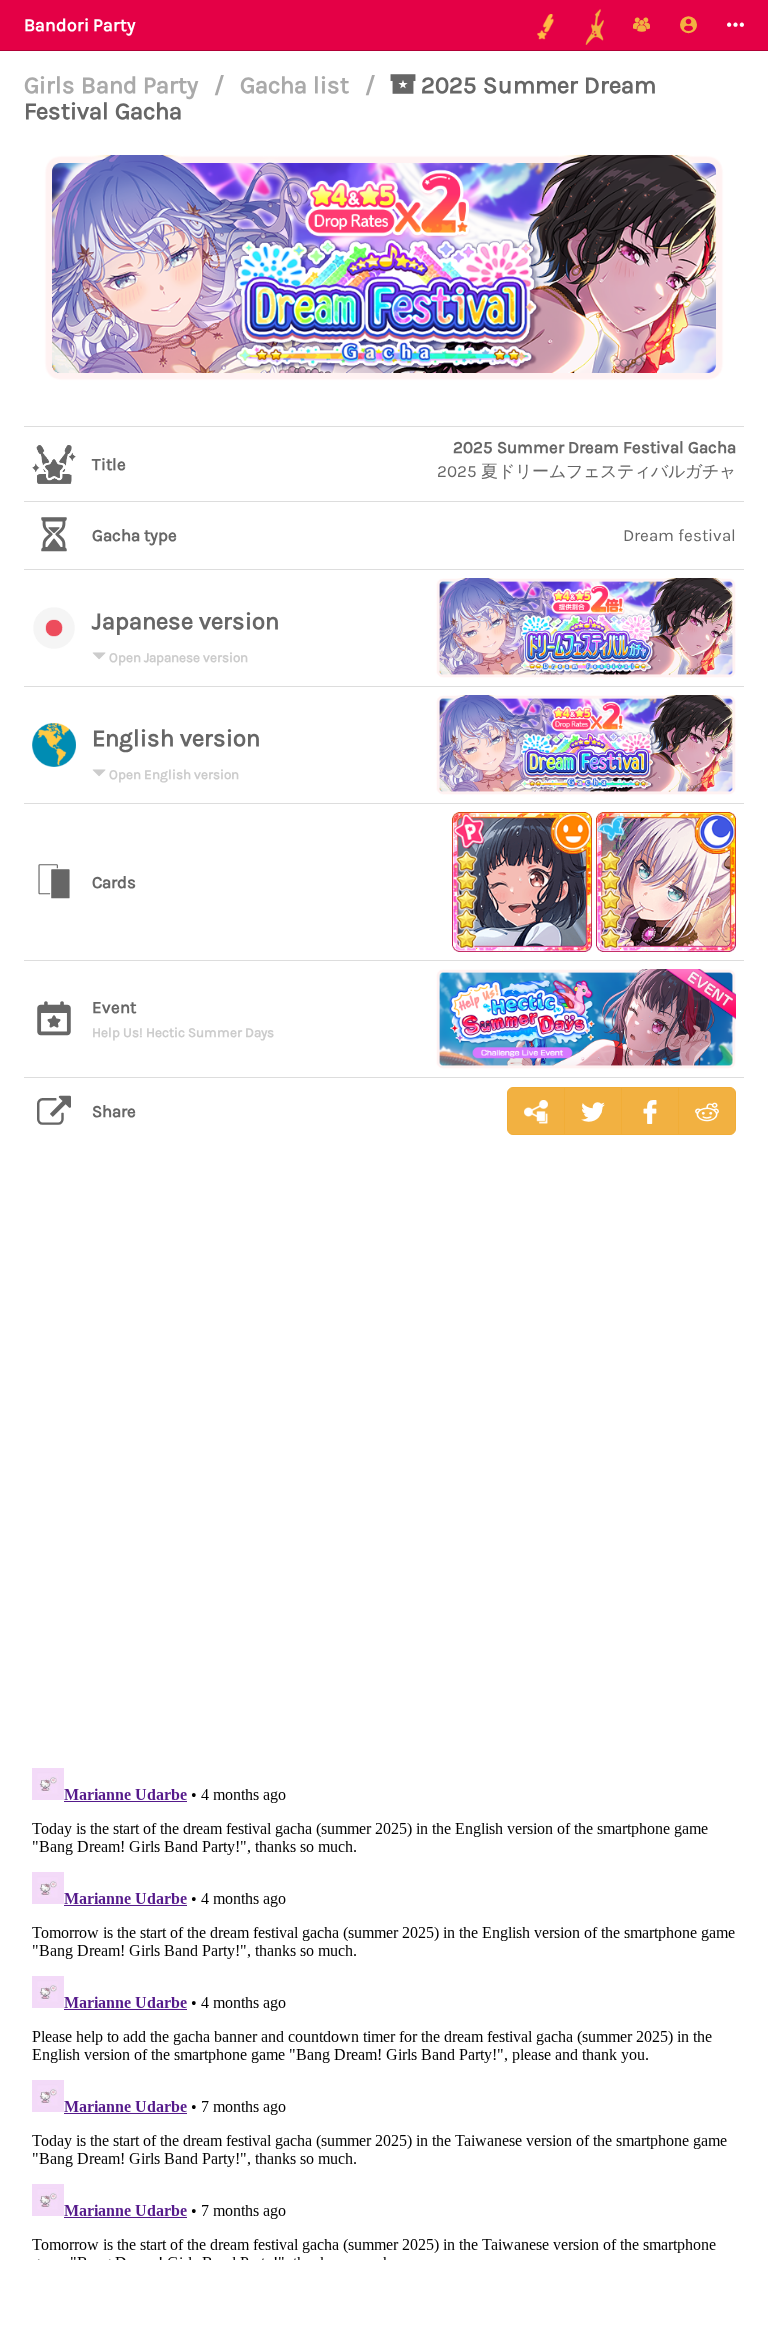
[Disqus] (384, 1467)
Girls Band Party (114, 85)
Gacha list (297, 85)
